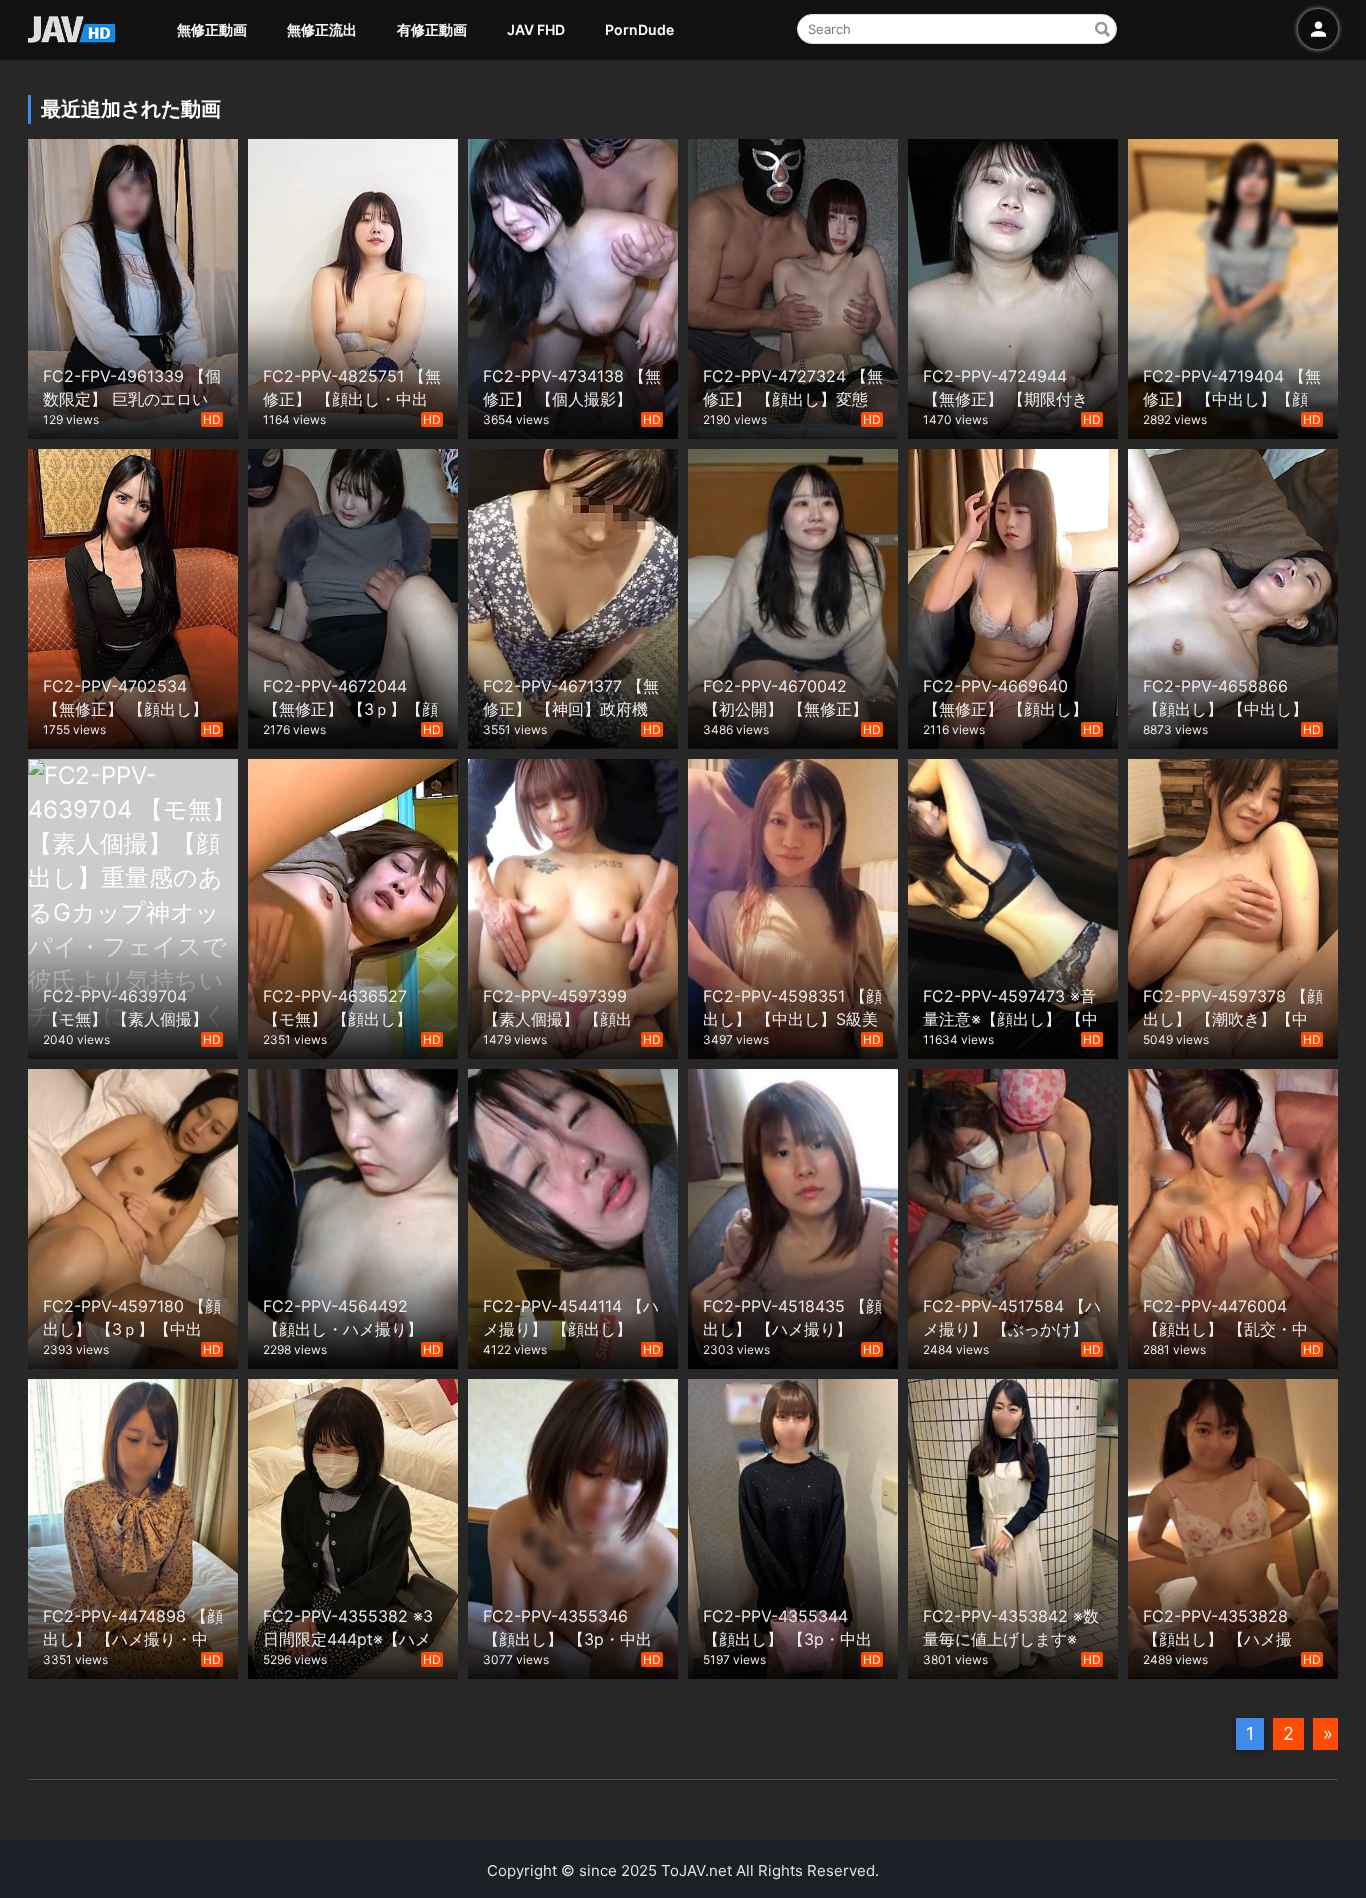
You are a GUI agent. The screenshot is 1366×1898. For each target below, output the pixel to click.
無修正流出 (322, 29)
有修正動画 (432, 29)
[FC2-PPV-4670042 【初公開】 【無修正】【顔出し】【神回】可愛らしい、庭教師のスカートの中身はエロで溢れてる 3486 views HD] (793, 596)
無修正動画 (212, 29)
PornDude (639, 29)
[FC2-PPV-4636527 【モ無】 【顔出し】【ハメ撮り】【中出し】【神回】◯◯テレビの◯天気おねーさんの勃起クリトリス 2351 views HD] (353, 906)
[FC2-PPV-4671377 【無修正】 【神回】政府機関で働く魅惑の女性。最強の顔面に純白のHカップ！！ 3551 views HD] (573, 596)
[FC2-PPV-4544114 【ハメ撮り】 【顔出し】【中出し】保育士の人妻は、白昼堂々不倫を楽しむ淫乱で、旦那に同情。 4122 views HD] (573, 1216)
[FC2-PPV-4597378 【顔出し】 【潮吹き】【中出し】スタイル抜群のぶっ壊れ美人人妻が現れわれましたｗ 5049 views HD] (1233, 906)
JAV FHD (536, 29)
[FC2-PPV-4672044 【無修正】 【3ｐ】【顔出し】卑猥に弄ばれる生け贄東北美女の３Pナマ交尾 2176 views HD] (353, 596)
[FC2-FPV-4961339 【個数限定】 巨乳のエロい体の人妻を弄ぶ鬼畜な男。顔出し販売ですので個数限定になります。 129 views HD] (133, 286)
